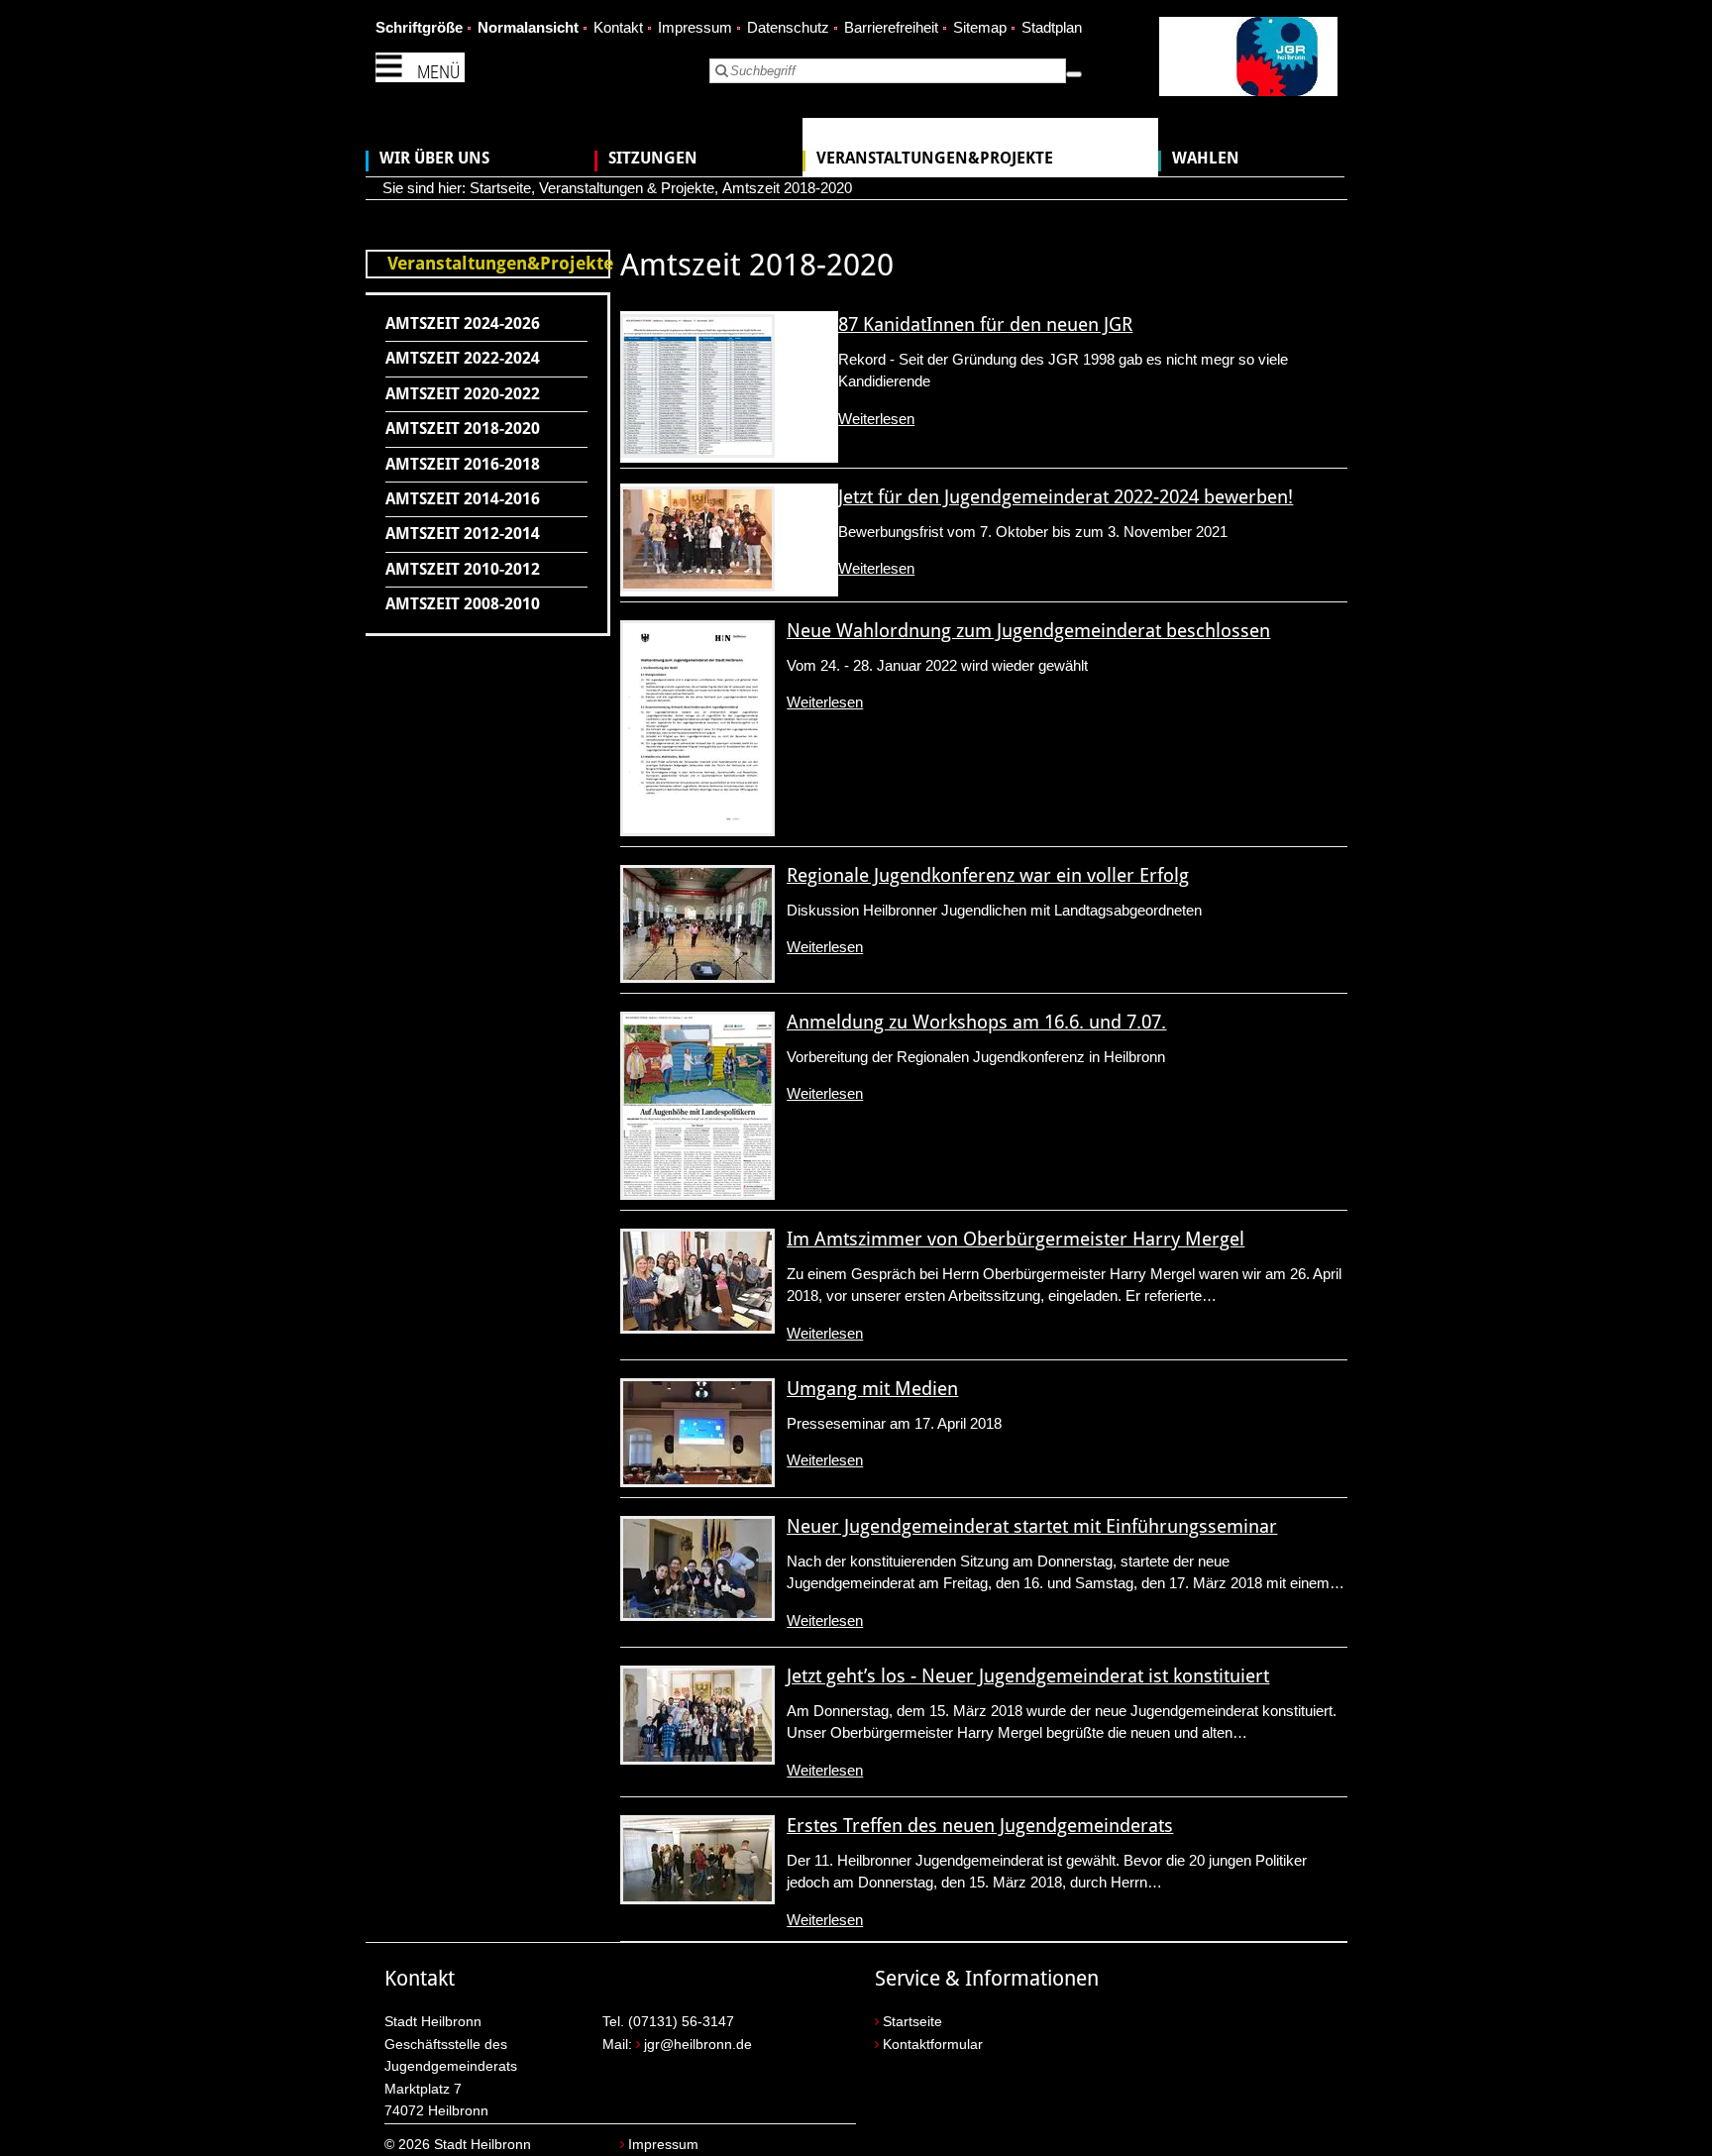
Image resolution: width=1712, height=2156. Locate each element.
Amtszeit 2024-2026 (463, 323)
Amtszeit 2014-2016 (463, 499)
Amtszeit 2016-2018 (463, 464)
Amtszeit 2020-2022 (463, 394)
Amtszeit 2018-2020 (787, 188)
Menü (438, 72)
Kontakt (618, 27)
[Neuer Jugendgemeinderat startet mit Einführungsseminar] (697, 1568)
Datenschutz (788, 27)
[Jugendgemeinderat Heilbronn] (1248, 60)
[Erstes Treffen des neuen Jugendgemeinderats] (697, 1860)
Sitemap (980, 27)
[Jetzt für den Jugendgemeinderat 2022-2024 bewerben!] (697, 539)
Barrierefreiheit (891, 27)
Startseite (500, 188)
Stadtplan (1052, 27)
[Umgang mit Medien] (697, 1433)
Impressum (695, 27)
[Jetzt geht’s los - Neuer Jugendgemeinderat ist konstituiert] (697, 1715)
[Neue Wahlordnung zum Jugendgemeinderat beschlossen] (697, 728)
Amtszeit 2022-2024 (463, 358)
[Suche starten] (1074, 74)
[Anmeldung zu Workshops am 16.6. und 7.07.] (697, 1106)
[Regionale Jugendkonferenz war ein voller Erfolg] (697, 924)
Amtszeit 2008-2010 (463, 604)
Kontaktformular (933, 2045)
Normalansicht (528, 27)
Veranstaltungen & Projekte (627, 188)
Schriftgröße (419, 27)
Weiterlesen (876, 419)
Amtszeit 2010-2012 (463, 569)
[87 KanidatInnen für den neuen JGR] (697, 386)
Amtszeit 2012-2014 (463, 534)
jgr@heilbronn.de (698, 2045)
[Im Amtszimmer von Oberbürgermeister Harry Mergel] (697, 1281)
